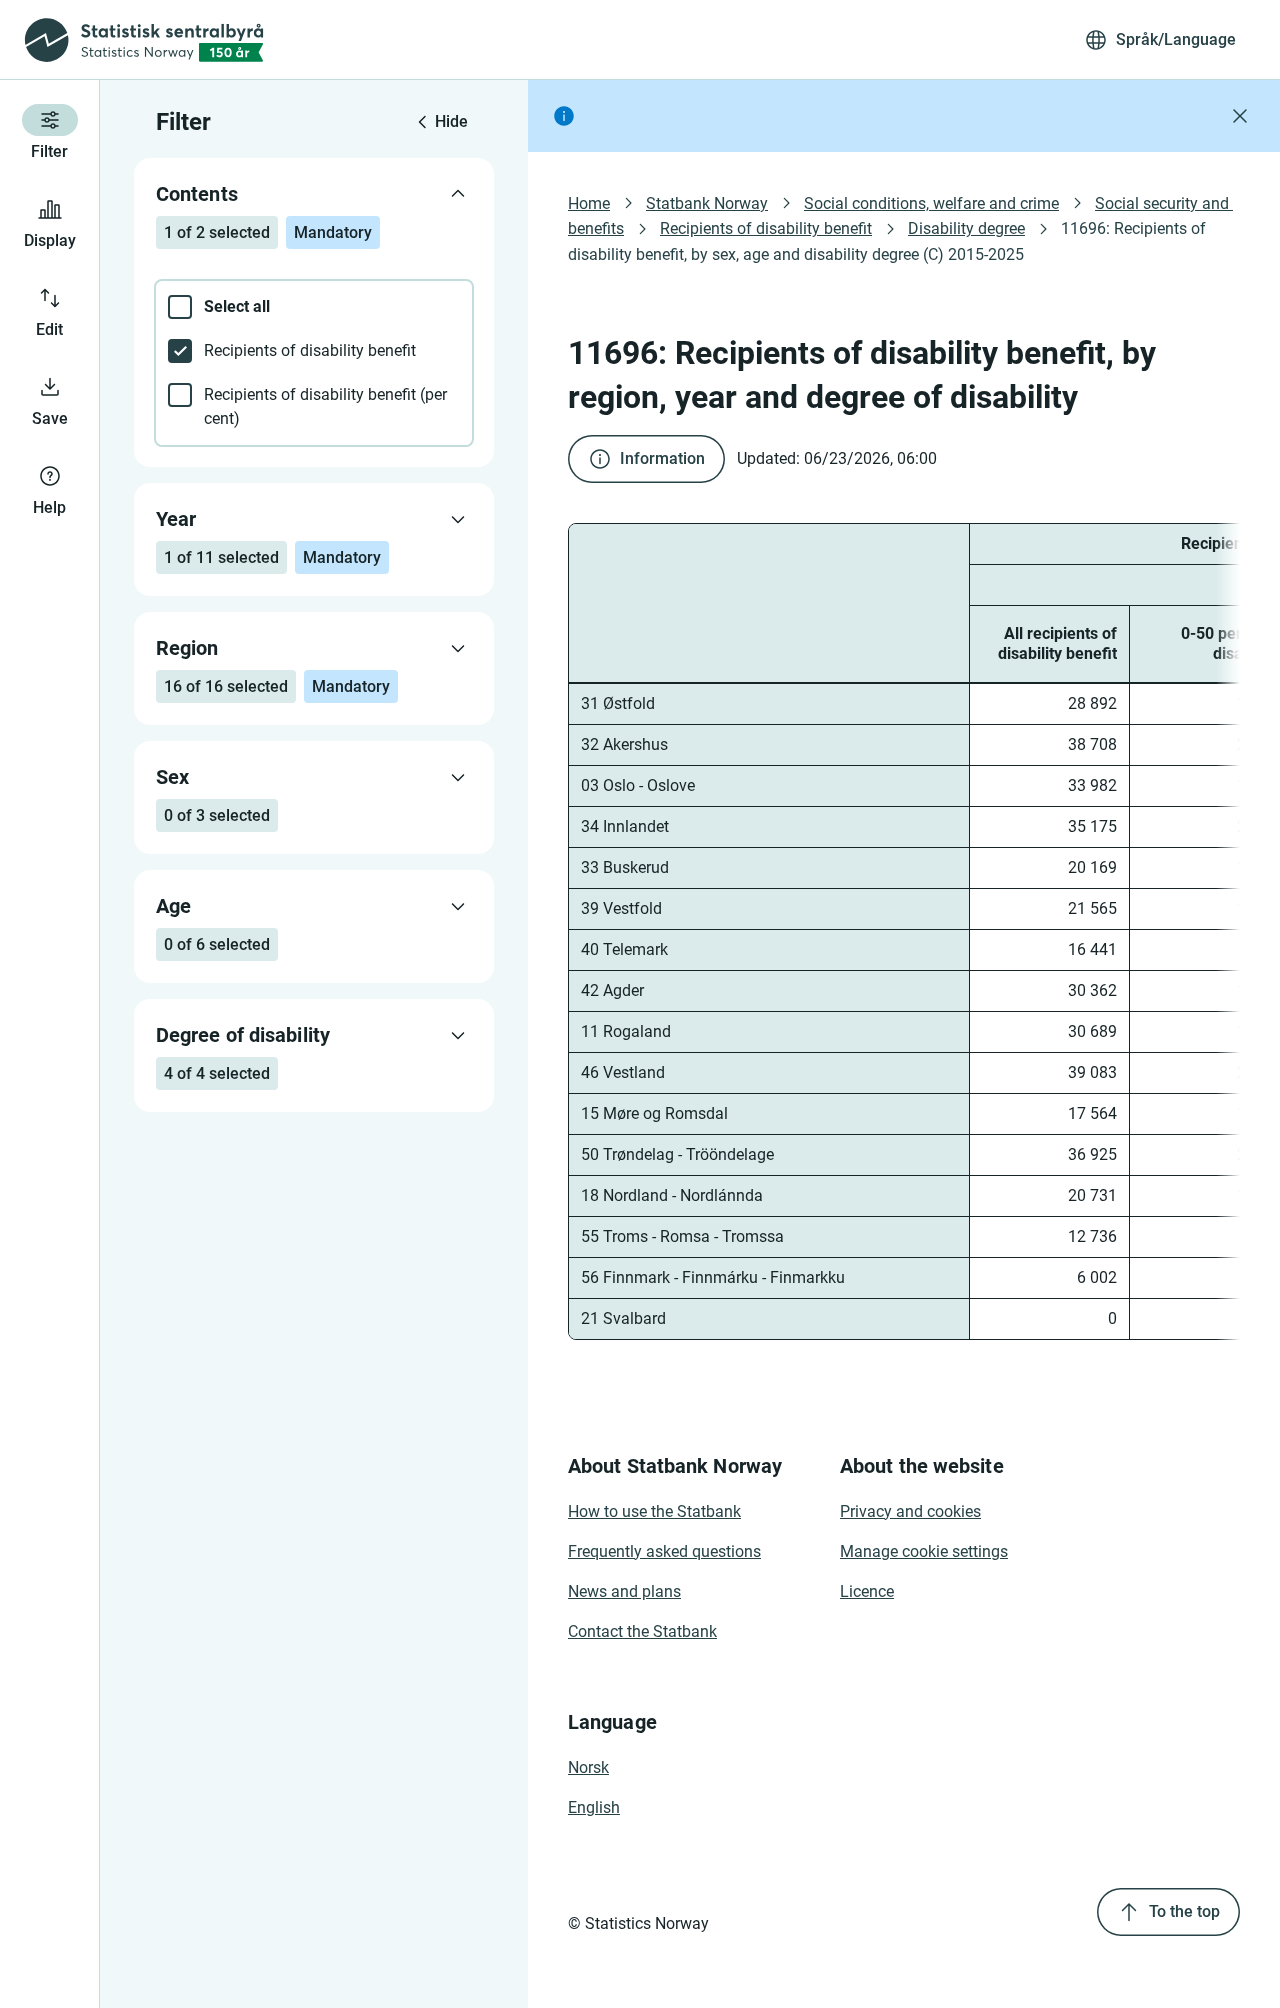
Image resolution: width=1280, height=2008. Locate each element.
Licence (867, 1591)
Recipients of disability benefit (766, 228)
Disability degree (966, 228)
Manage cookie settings (924, 1551)
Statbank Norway (707, 203)
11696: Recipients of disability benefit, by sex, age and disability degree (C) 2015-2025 (889, 241)
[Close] (1240, 116)
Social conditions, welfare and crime (931, 203)
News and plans (624, 1591)
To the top (1184, 1911)
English (594, 1807)
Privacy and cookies (910, 1511)
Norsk (588, 1767)
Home (589, 203)
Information (662, 458)
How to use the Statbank (654, 1511)
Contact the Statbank (642, 1631)
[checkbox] (314, 307)
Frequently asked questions (664, 1551)
